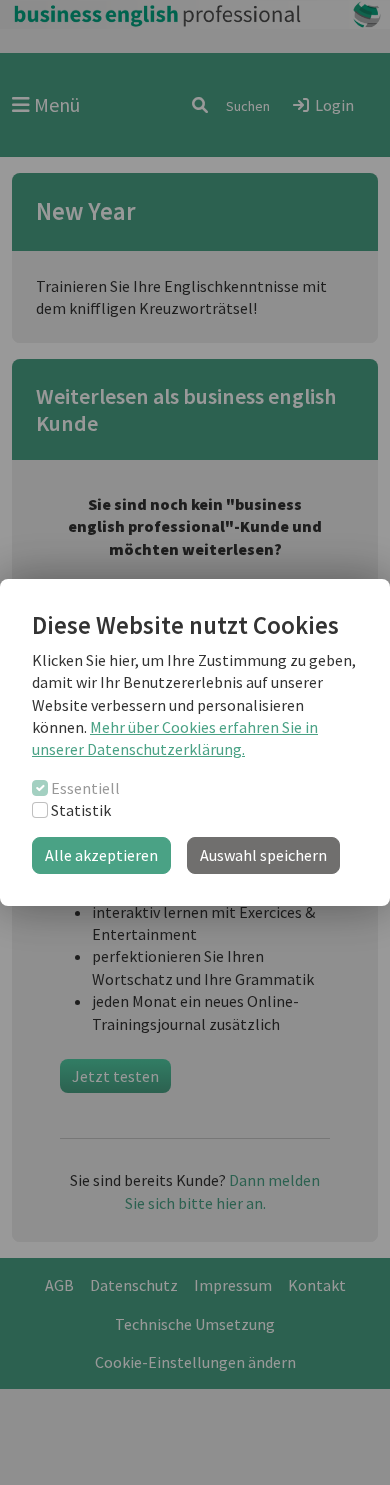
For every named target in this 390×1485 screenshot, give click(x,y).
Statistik (81, 810)
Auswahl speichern (263, 855)
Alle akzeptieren (101, 855)
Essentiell (85, 788)
